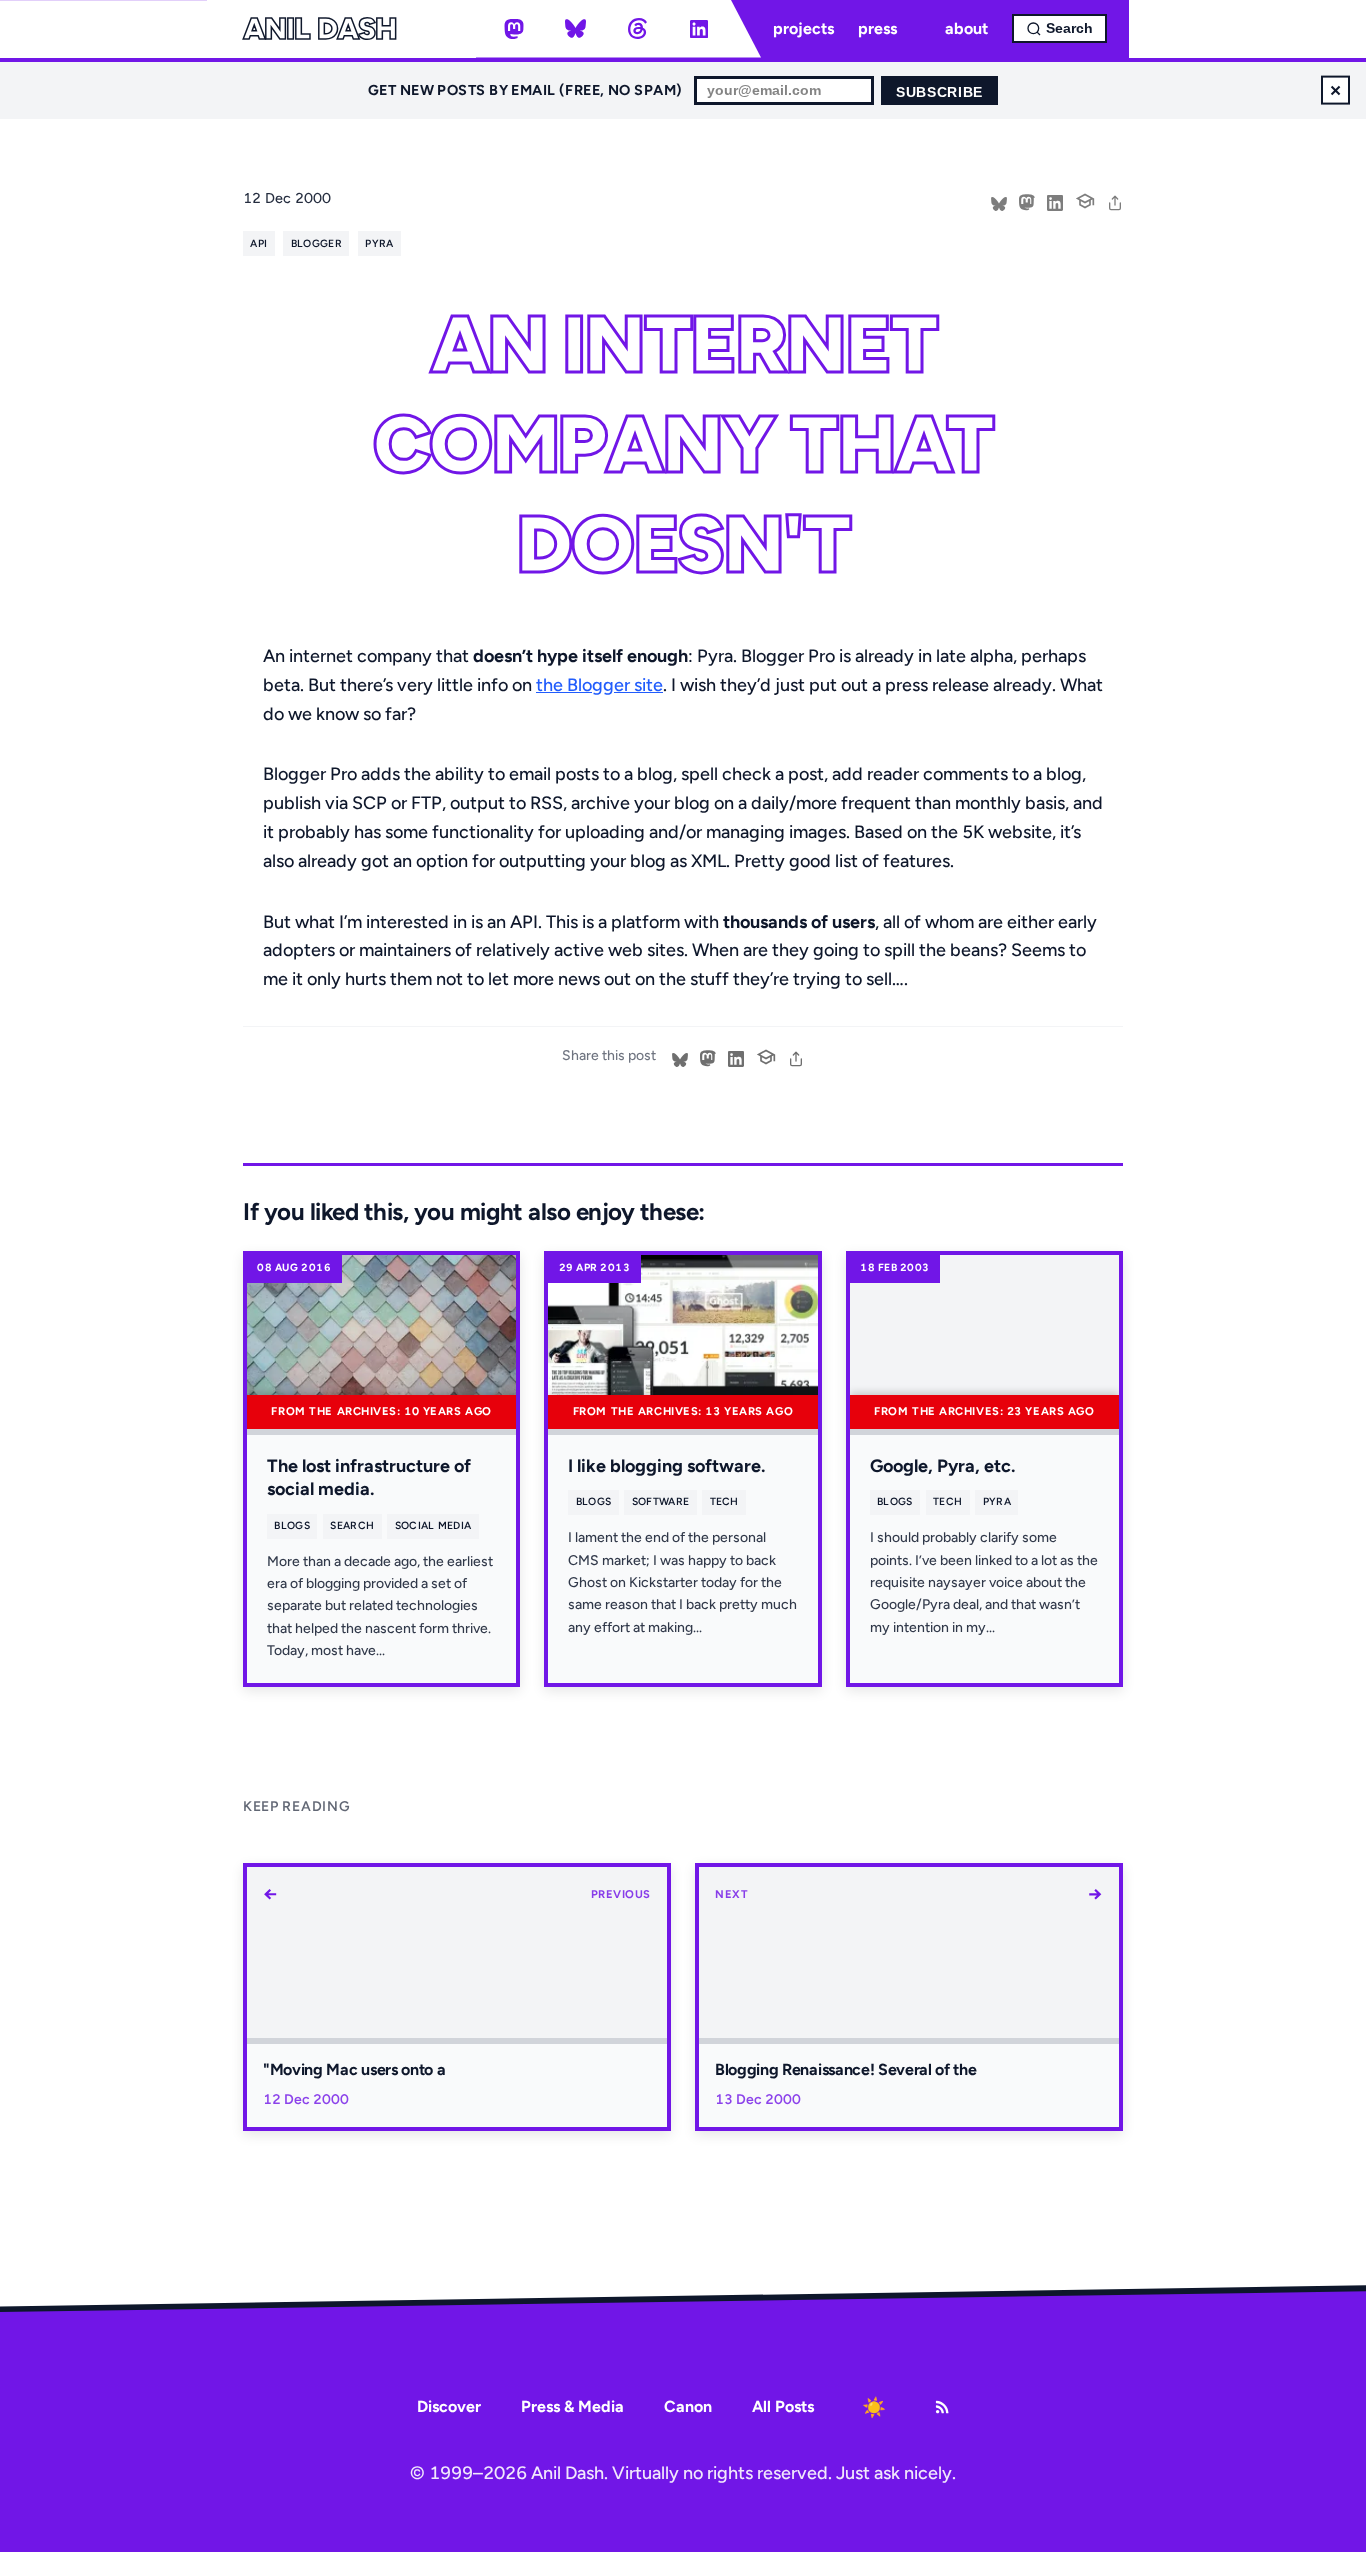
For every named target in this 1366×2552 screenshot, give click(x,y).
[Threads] (637, 29)
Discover (449, 2406)
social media (433, 1525)
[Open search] (1059, 28)
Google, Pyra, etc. (942, 1466)
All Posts (783, 2406)
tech (724, 1501)
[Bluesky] (576, 29)
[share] (1115, 201)
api (258, 243)
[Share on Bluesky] (999, 201)
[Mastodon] (514, 29)
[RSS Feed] (942, 2407)
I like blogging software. (666, 1466)
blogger (316, 243)
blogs (292, 1525)
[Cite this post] (1085, 199)
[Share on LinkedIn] (1055, 201)
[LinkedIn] (699, 29)
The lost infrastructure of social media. (369, 1477)
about (966, 28)
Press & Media (572, 2406)
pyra (379, 243)
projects (803, 28)
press (877, 28)
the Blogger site (599, 685)
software (661, 1501)
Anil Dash (319, 29)
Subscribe (939, 92)
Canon (688, 2406)
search (352, 1525)
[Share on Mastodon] (1027, 201)
